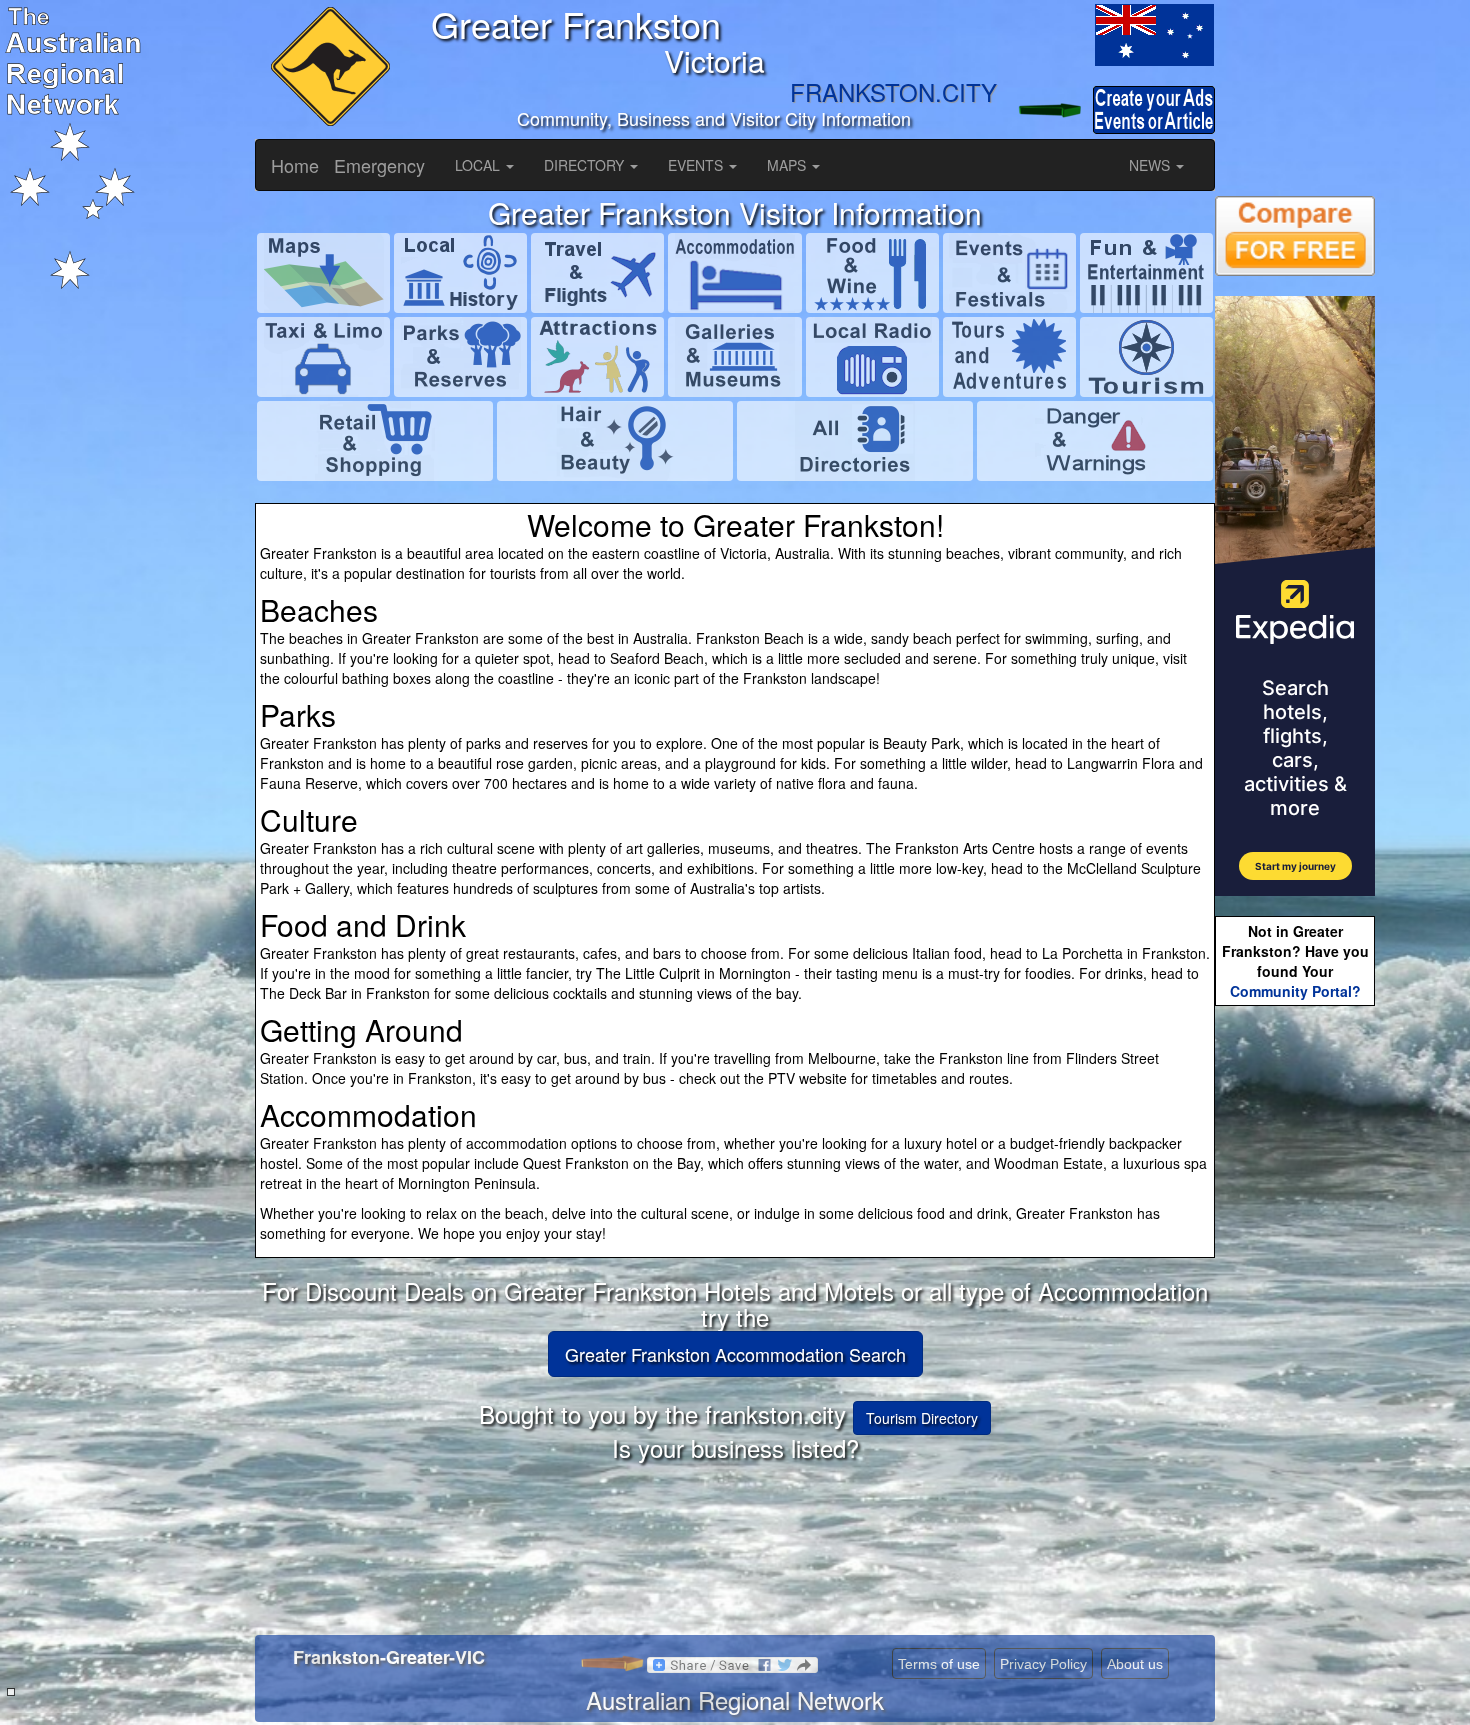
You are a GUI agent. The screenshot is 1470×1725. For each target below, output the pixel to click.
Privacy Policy (1043, 1664)
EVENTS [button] (697, 165)
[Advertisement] (1295, 1326)
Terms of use (939, 1664)
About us (1135, 1664)
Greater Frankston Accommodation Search (735, 1354)
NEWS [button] (1151, 165)
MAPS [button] (788, 165)
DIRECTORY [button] (586, 165)
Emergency (379, 165)
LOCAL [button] (479, 165)
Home (295, 165)
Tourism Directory (922, 1418)
